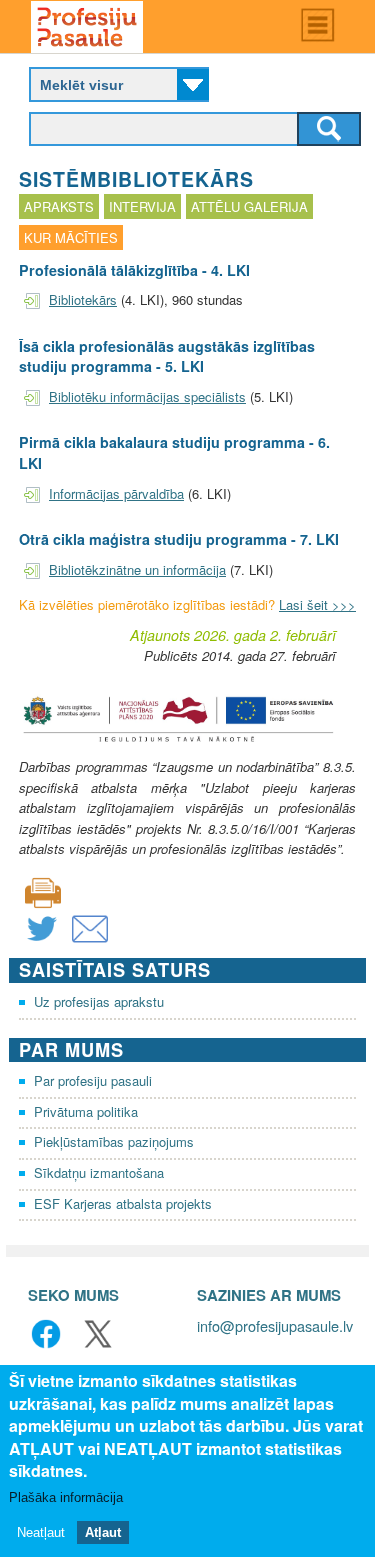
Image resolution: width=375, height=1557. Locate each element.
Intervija (142, 206)
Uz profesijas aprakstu (99, 1001)
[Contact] (90, 941)
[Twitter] (42, 941)
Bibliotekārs (83, 299)
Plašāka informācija (66, 1497)
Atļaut (103, 1532)
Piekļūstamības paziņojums (114, 1141)
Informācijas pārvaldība (116, 493)
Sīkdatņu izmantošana (99, 1172)
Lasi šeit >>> (317, 604)
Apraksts (59, 206)
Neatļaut (41, 1532)
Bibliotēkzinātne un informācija (137, 569)
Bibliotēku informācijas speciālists (147, 396)
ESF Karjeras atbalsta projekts (123, 1203)
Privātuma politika (86, 1111)
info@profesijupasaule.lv (275, 1325)
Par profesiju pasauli (93, 1080)
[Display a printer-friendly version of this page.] (43, 890)
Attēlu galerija (249, 206)
